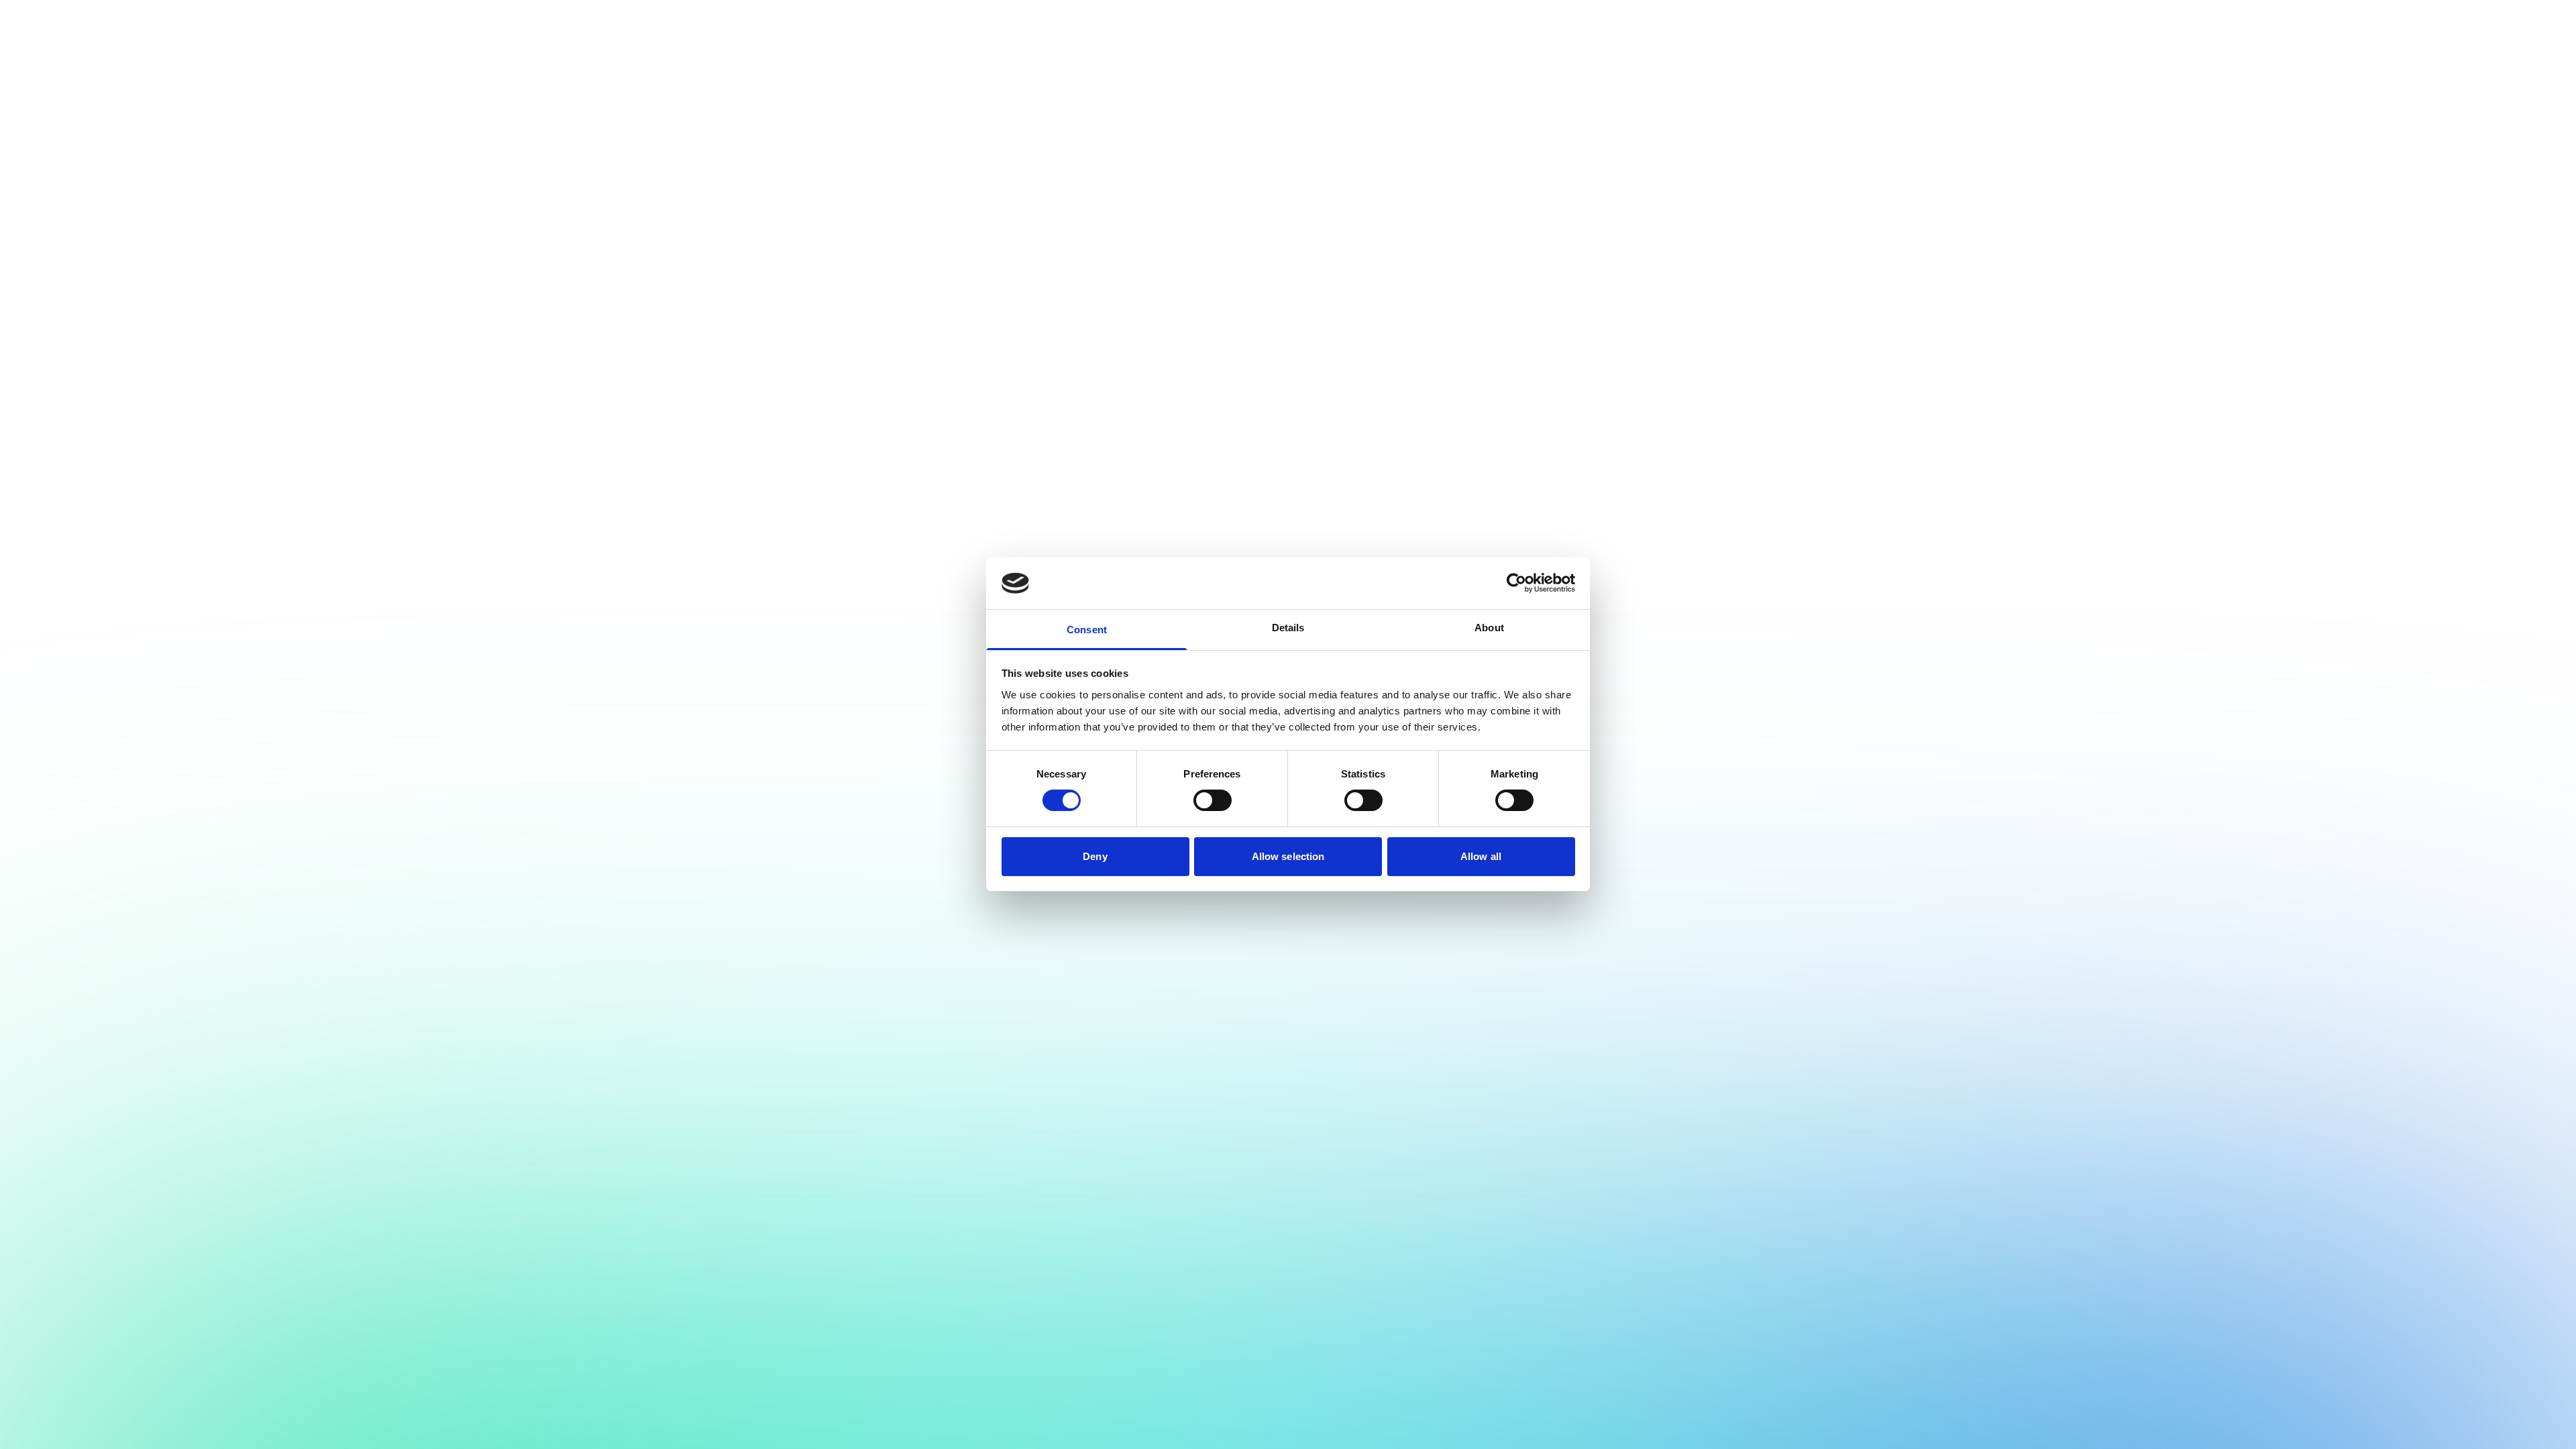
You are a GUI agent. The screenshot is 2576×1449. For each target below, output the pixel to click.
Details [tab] (1288, 628)
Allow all (1481, 856)
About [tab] (1489, 628)
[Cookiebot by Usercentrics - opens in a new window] (1516, 583)
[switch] (1213, 800)
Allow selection (1288, 856)
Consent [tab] (1087, 630)
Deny (1095, 856)
